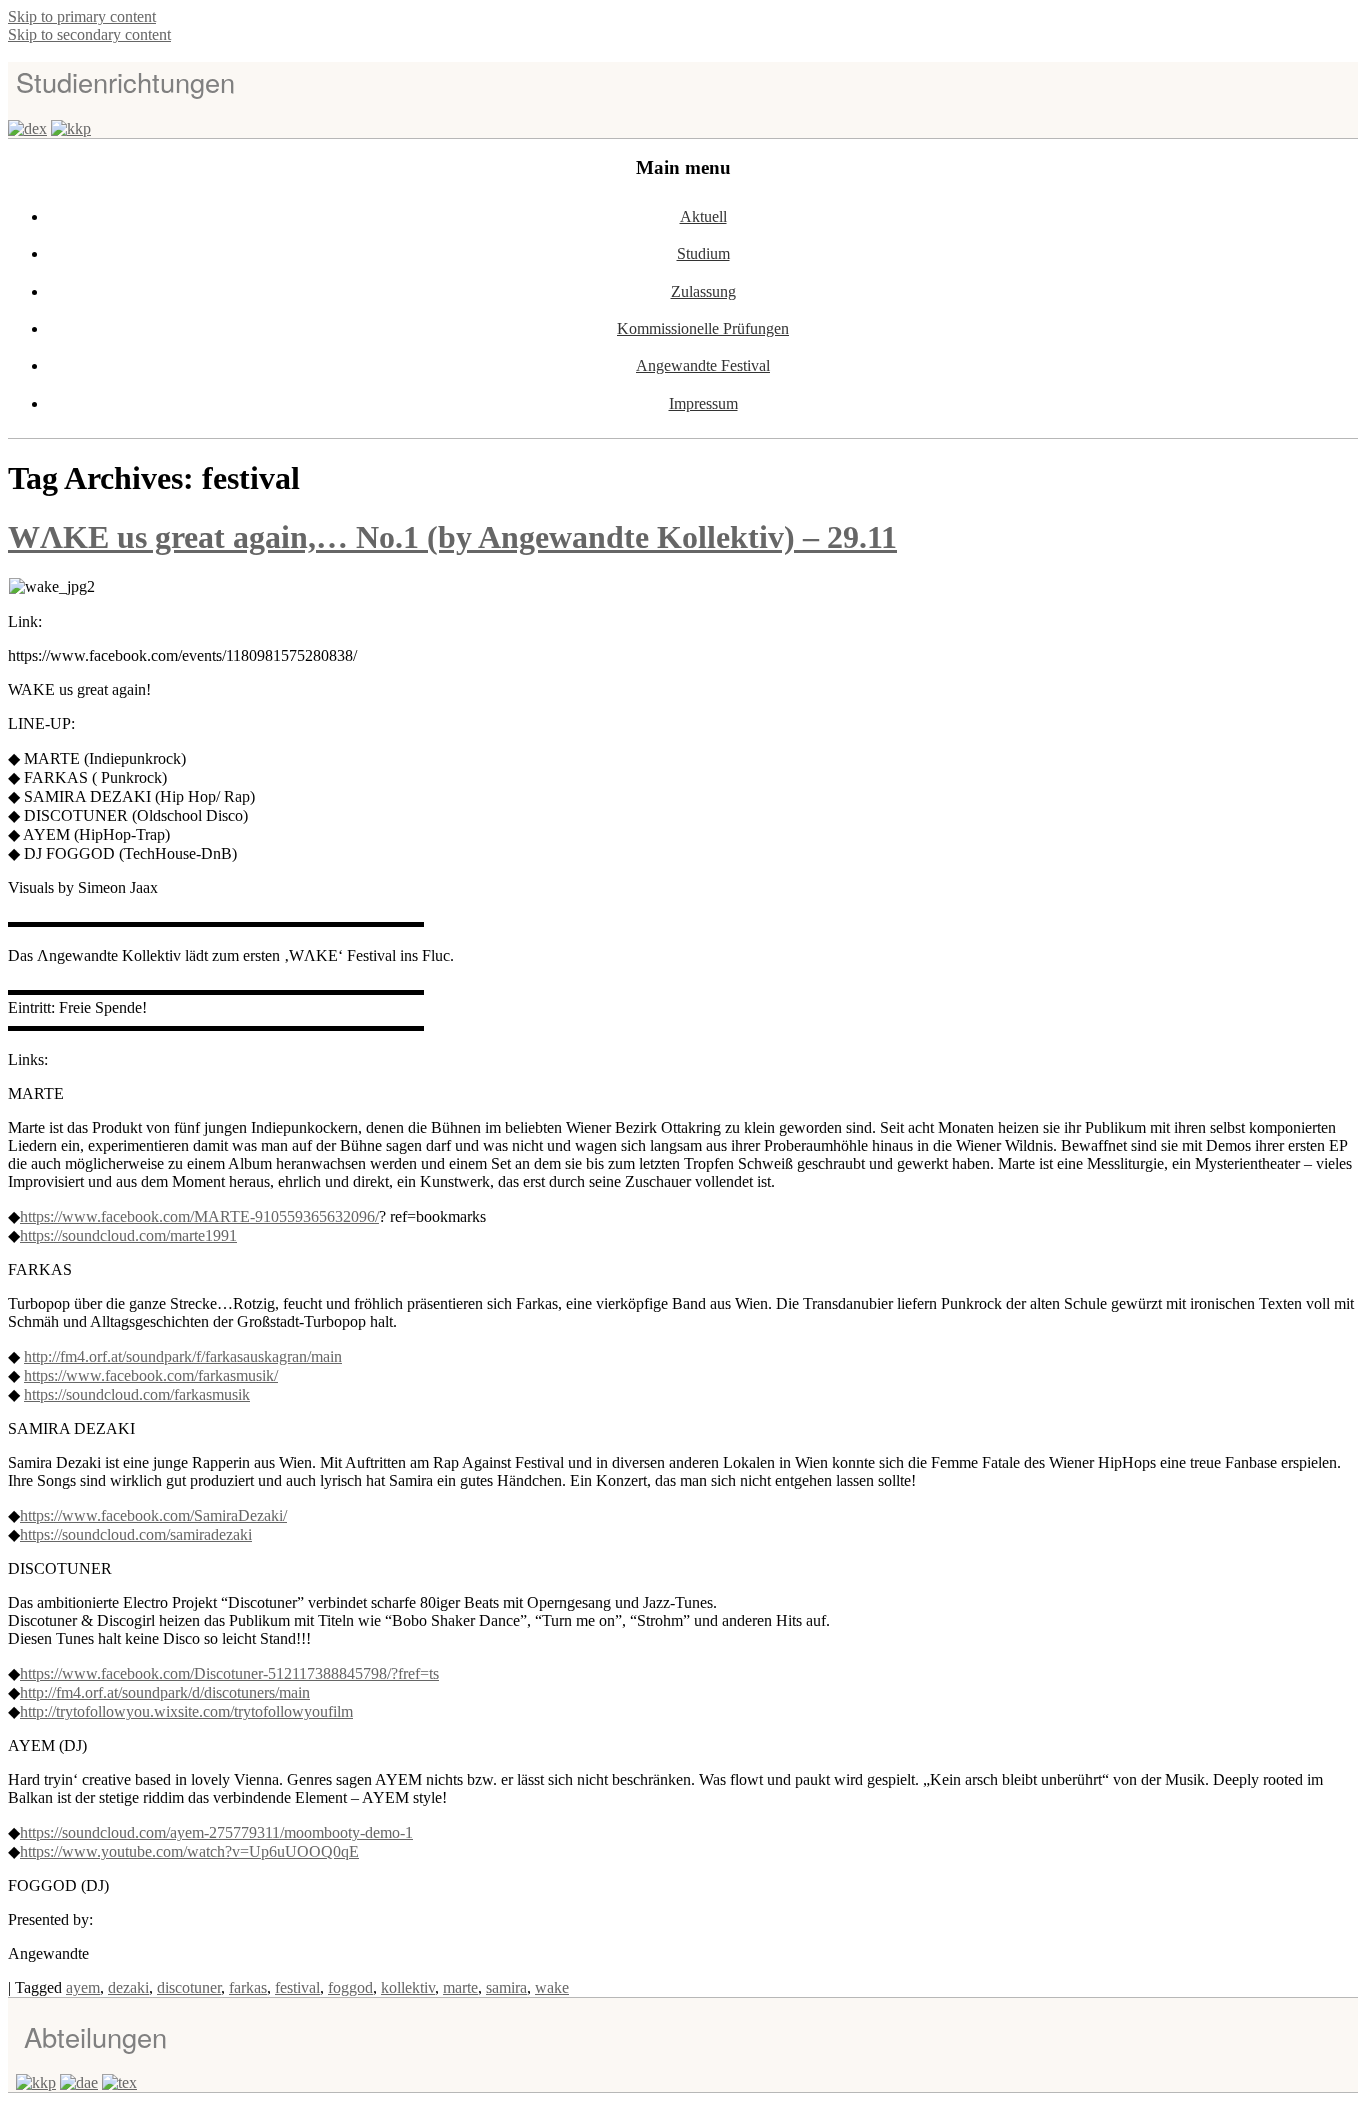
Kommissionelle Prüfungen (703, 328)
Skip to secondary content (89, 34)
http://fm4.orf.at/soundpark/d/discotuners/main (165, 1692)
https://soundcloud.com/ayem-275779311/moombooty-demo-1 (216, 1832)
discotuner (189, 1987)
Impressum (703, 403)
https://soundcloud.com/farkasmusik (137, 1394)
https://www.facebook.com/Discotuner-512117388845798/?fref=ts (229, 1673)
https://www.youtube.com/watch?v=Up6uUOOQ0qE (189, 1851)
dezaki (128, 1987)
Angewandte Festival (703, 365)
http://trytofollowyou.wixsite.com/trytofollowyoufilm (186, 1711)
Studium (703, 253)
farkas (248, 1987)
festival (297, 1987)
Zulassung (703, 291)
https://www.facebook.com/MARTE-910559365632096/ (199, 1216)
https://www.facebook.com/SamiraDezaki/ (153, 1515)
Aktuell (703, 216)
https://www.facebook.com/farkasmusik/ (151, 1375)
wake (552, 1987)
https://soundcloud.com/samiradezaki (136, 1534)
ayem (83, 1987)
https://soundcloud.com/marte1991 (128, 1235)
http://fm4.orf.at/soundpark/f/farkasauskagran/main (183, 1356)
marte (460, 1987)
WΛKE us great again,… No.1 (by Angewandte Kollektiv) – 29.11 (452, 537)
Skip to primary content (82, 16)
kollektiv (408, 1987)
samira (506, 1987)
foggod (350, 1987)
